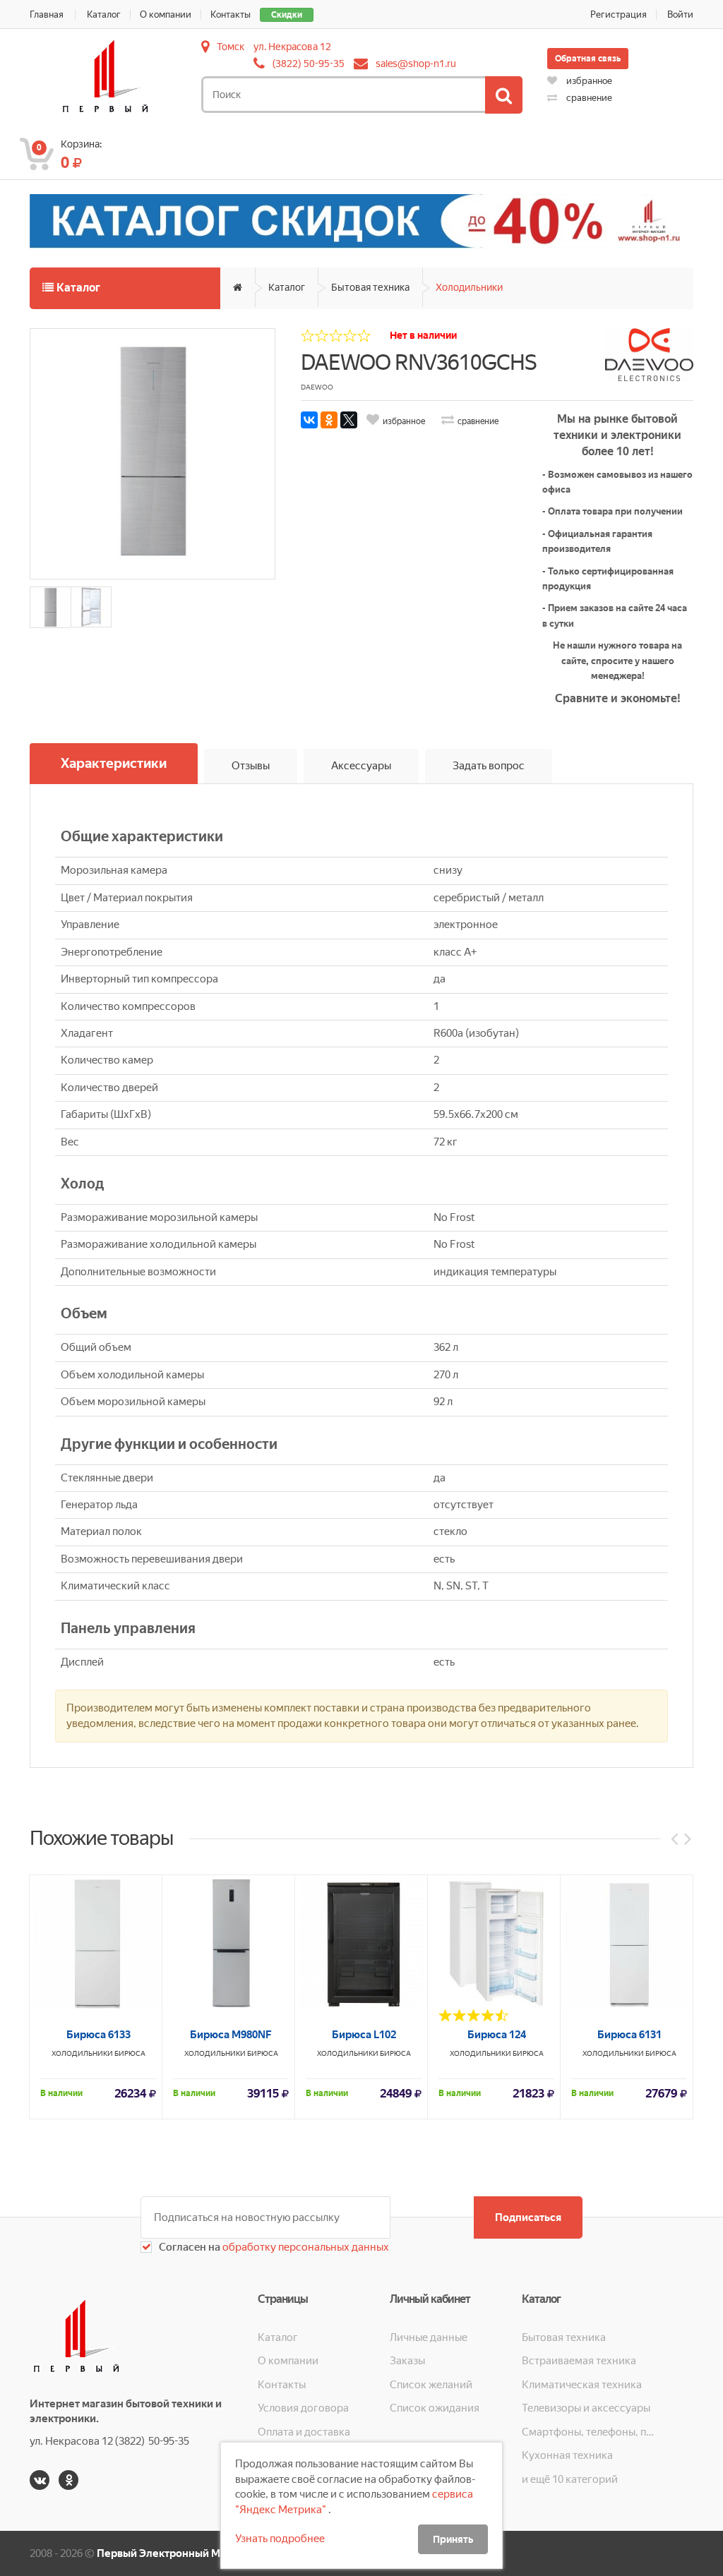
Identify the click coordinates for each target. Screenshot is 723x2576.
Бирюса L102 (364, 2035)
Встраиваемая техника (579, 2361)
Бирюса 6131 (629, 2035)
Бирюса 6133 (98, 2035)
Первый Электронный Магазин (175, 2553)
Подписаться (528, 2217)
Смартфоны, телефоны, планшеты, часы (588, 2432)
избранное (588, 81)
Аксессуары (361, 766)
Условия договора (303, 2408)
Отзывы (251, 766)
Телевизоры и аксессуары (586, 2408)
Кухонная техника (567, 2455)
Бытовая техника (370, 287)
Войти (680, 14)
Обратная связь (588, 59)
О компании (166, 14)
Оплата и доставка (304, 2432)
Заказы (407, 2361)
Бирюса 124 (497, 2035)
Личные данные (429, 2337)
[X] (349, 420)
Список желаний (431, 2385)
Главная (47, 14)
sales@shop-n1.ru (416, 64)
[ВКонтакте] (309, 420)
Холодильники (469, 287)
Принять (453, 2539)
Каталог (104, 14)
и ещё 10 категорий (570, 2479)
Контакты (231, 14)
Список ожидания (435, 2408)
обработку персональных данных (305, 2247)
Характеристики (114, 763)
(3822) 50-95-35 (309, 64)
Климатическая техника (582, 2385)
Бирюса (130, 2053)
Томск (231, 47)
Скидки (287, 15)
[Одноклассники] (329, 420)
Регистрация (619, 14)
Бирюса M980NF (231, 2035)
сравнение (588, 98)
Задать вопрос (489, 766)
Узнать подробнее (280, 2539)
